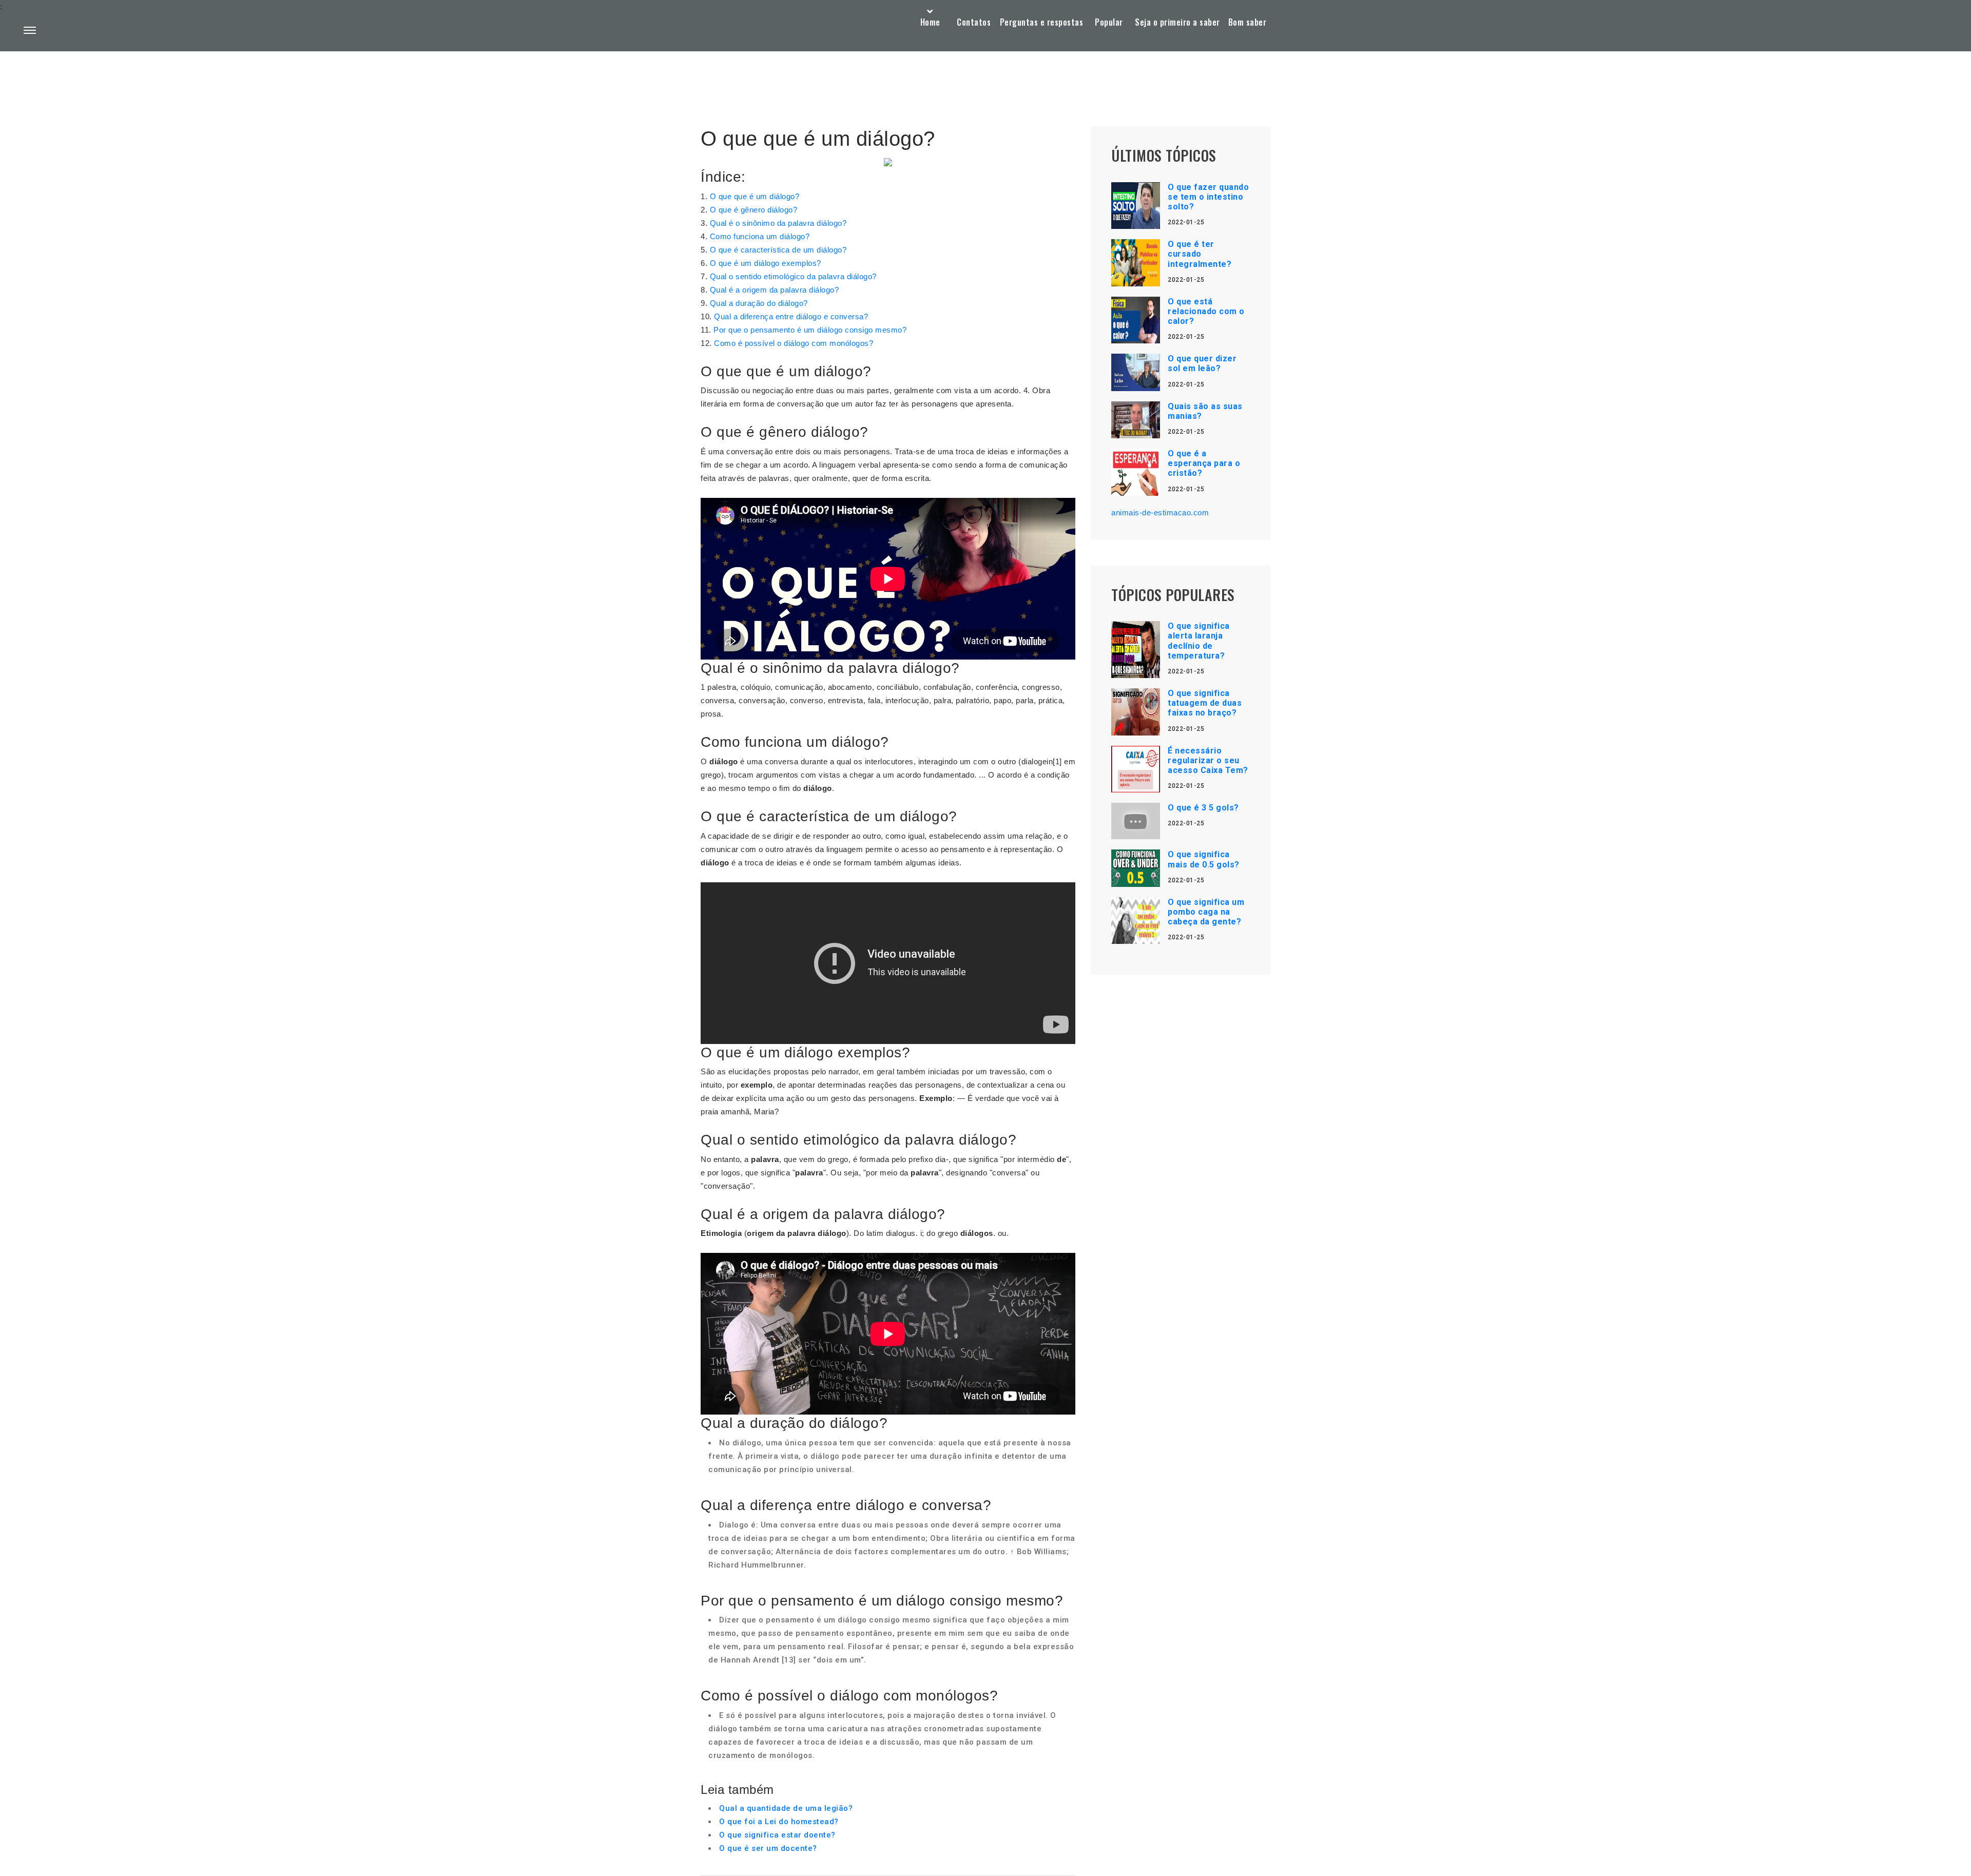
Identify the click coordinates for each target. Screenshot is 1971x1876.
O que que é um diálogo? (755, 196)
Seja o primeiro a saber (1177, 22)
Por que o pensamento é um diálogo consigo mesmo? (810, 330)
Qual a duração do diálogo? (759, 303)
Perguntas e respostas (1042, 22)
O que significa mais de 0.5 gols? (1204, 859)
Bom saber (1248, 22)
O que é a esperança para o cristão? (1204, 463)
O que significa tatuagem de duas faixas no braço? (1205, 703)
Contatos (974, 22)
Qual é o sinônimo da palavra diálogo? (778, 223)
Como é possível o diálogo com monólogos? (794, 343)
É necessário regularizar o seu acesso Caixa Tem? (1208, 760)
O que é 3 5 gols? (1203, 808)
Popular (1109, 22)
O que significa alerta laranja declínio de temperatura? (1199, 641)
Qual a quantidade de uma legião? (786, 1808)
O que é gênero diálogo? (754, 210)
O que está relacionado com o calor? (1206, 311)
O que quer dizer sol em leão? (1202, 363)
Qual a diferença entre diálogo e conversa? (791, 316)
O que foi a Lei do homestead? (779, 1822)
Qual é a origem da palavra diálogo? (775, 290)
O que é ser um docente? (768, 1848)
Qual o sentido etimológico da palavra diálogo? (793, 276)
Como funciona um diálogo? (760, 236)
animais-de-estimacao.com (1160, 512)
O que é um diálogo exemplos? (766, 263)
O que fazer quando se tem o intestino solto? (1208, 197)
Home (930, 22)
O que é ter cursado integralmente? (1200, 254)
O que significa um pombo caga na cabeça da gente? (1206, 912)
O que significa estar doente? (777, 1835)
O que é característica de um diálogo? (778, 250)
